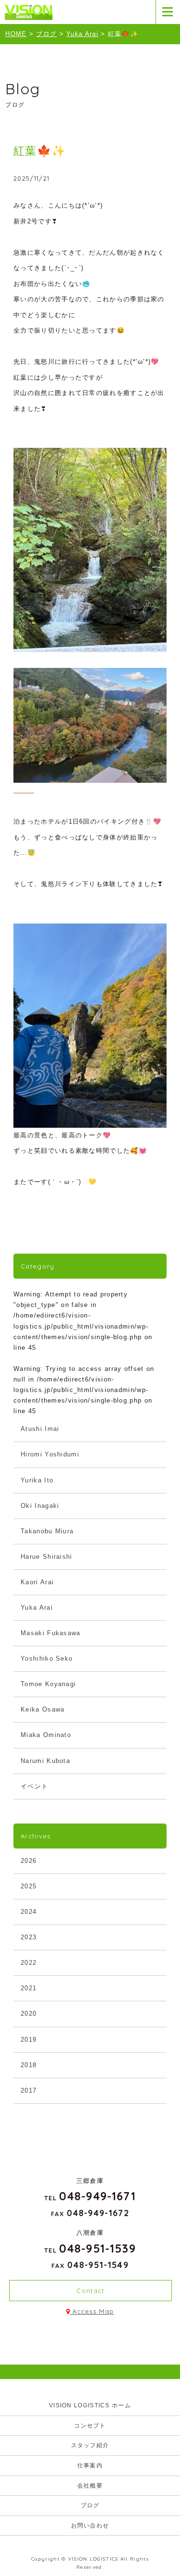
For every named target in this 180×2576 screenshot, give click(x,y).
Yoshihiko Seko (47, 1658)
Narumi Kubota (45, 1761)
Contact (90, 2291)
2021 (29, 1988)
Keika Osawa (42, 1709)
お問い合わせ (90, 2526)
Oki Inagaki (40, 1506)
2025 (29, 1886)
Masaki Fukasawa (51, 1633)
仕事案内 (90, 2465)
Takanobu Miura (47, 1531)
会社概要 (90, 2486)
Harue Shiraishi (47, 1557)
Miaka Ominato (46, 1735)
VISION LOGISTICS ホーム (90, 2405)
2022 (29, 1963)
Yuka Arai (37, 1608)
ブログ (90, 2505)
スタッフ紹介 (90, 2445)
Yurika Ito (37, 1480)
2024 (29, 1912)
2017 (29, 2090)
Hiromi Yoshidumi (50, 1454)
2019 (29, 2040)
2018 (29, 2065)
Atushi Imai (40, 1429)
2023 (29, 1937)
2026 (29, 1861)
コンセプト (90, 2426)
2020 (29, 2014)
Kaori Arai (37, 1582)
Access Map (92, 2311)
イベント (34, 1786)
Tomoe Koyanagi (48, 1684)
